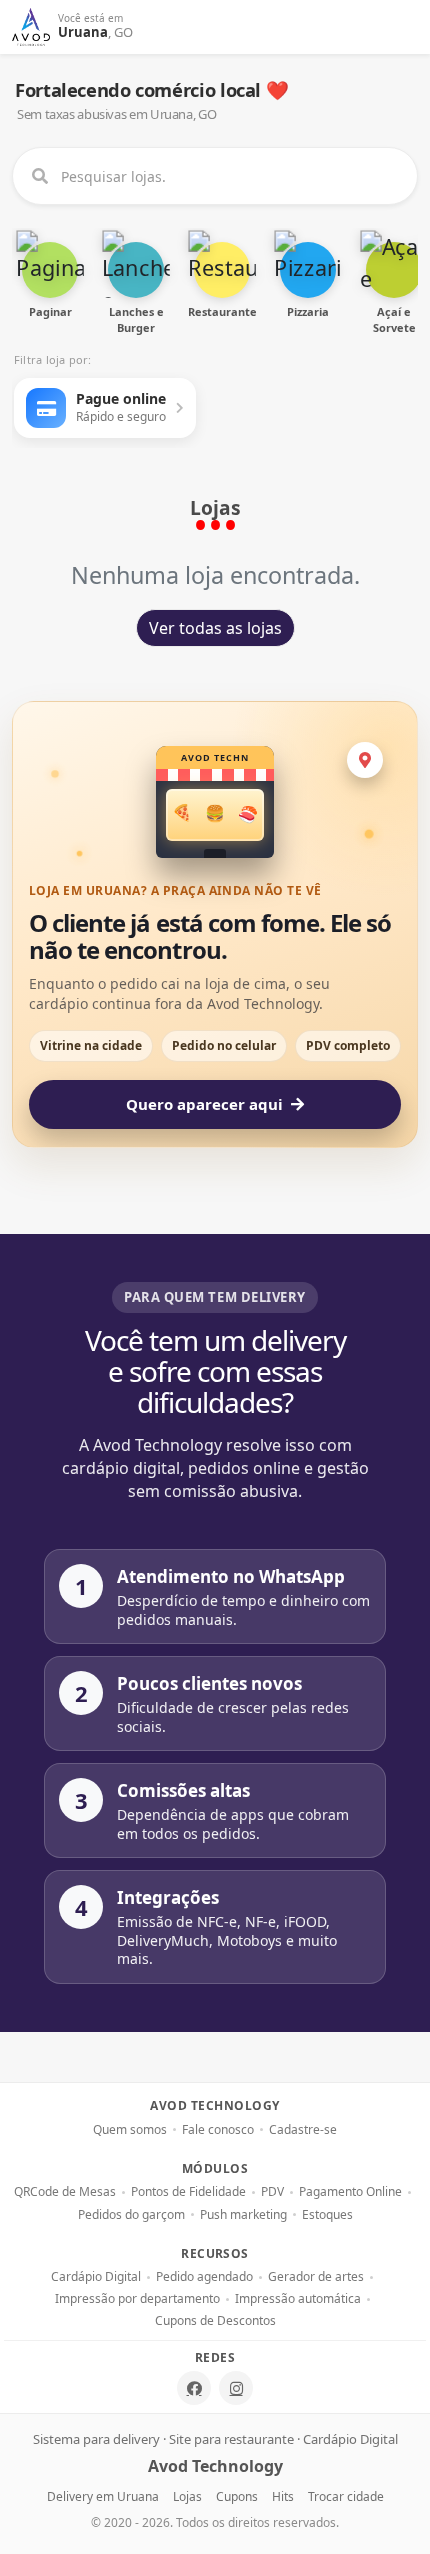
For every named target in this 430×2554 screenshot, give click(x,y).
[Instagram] (236, 2388)
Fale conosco (218, 2130)
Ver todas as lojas (215, 628)
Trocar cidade (346, 2496)
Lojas (187, 2496)
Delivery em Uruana (103, 2496)
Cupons (237, 2496)
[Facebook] (194, 2388)
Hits (283, 2496)
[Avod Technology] (31, 27)
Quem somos (130, 2130)
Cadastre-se (303, 2130)
